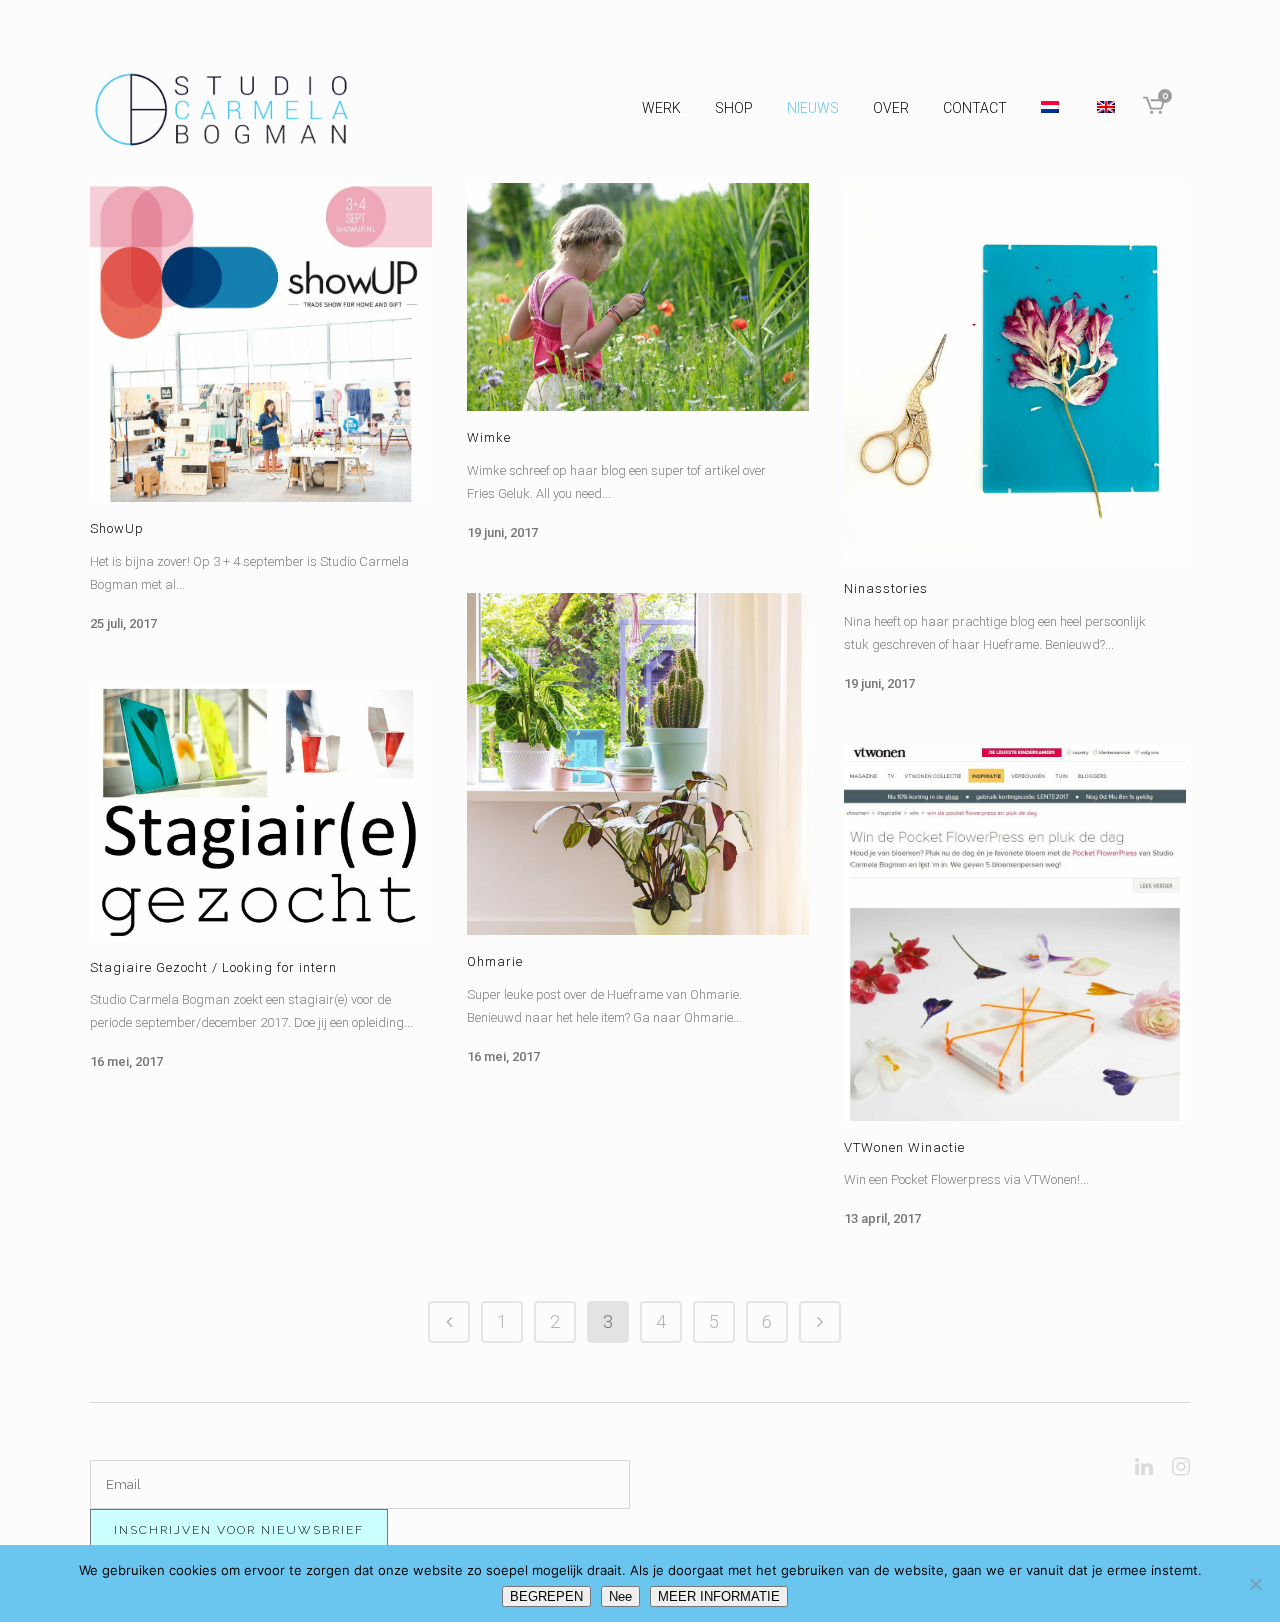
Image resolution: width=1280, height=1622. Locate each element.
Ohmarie (495, 961)
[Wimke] (638, 297)
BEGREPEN (546, 1596)
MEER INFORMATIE (719, 1596)
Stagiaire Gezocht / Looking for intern (213, 967)
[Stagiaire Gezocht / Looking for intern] (261, 812)
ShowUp (117, 528)
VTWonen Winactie (904, 1147)
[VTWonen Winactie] (1015, 932)
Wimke (489, 437)
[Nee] (1255, 1584)
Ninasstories (886, 588)
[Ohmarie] (638, 764)
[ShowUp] (261, 342)
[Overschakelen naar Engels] (1108, 108)
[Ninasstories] (1015, 372)
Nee (620, 1596)
